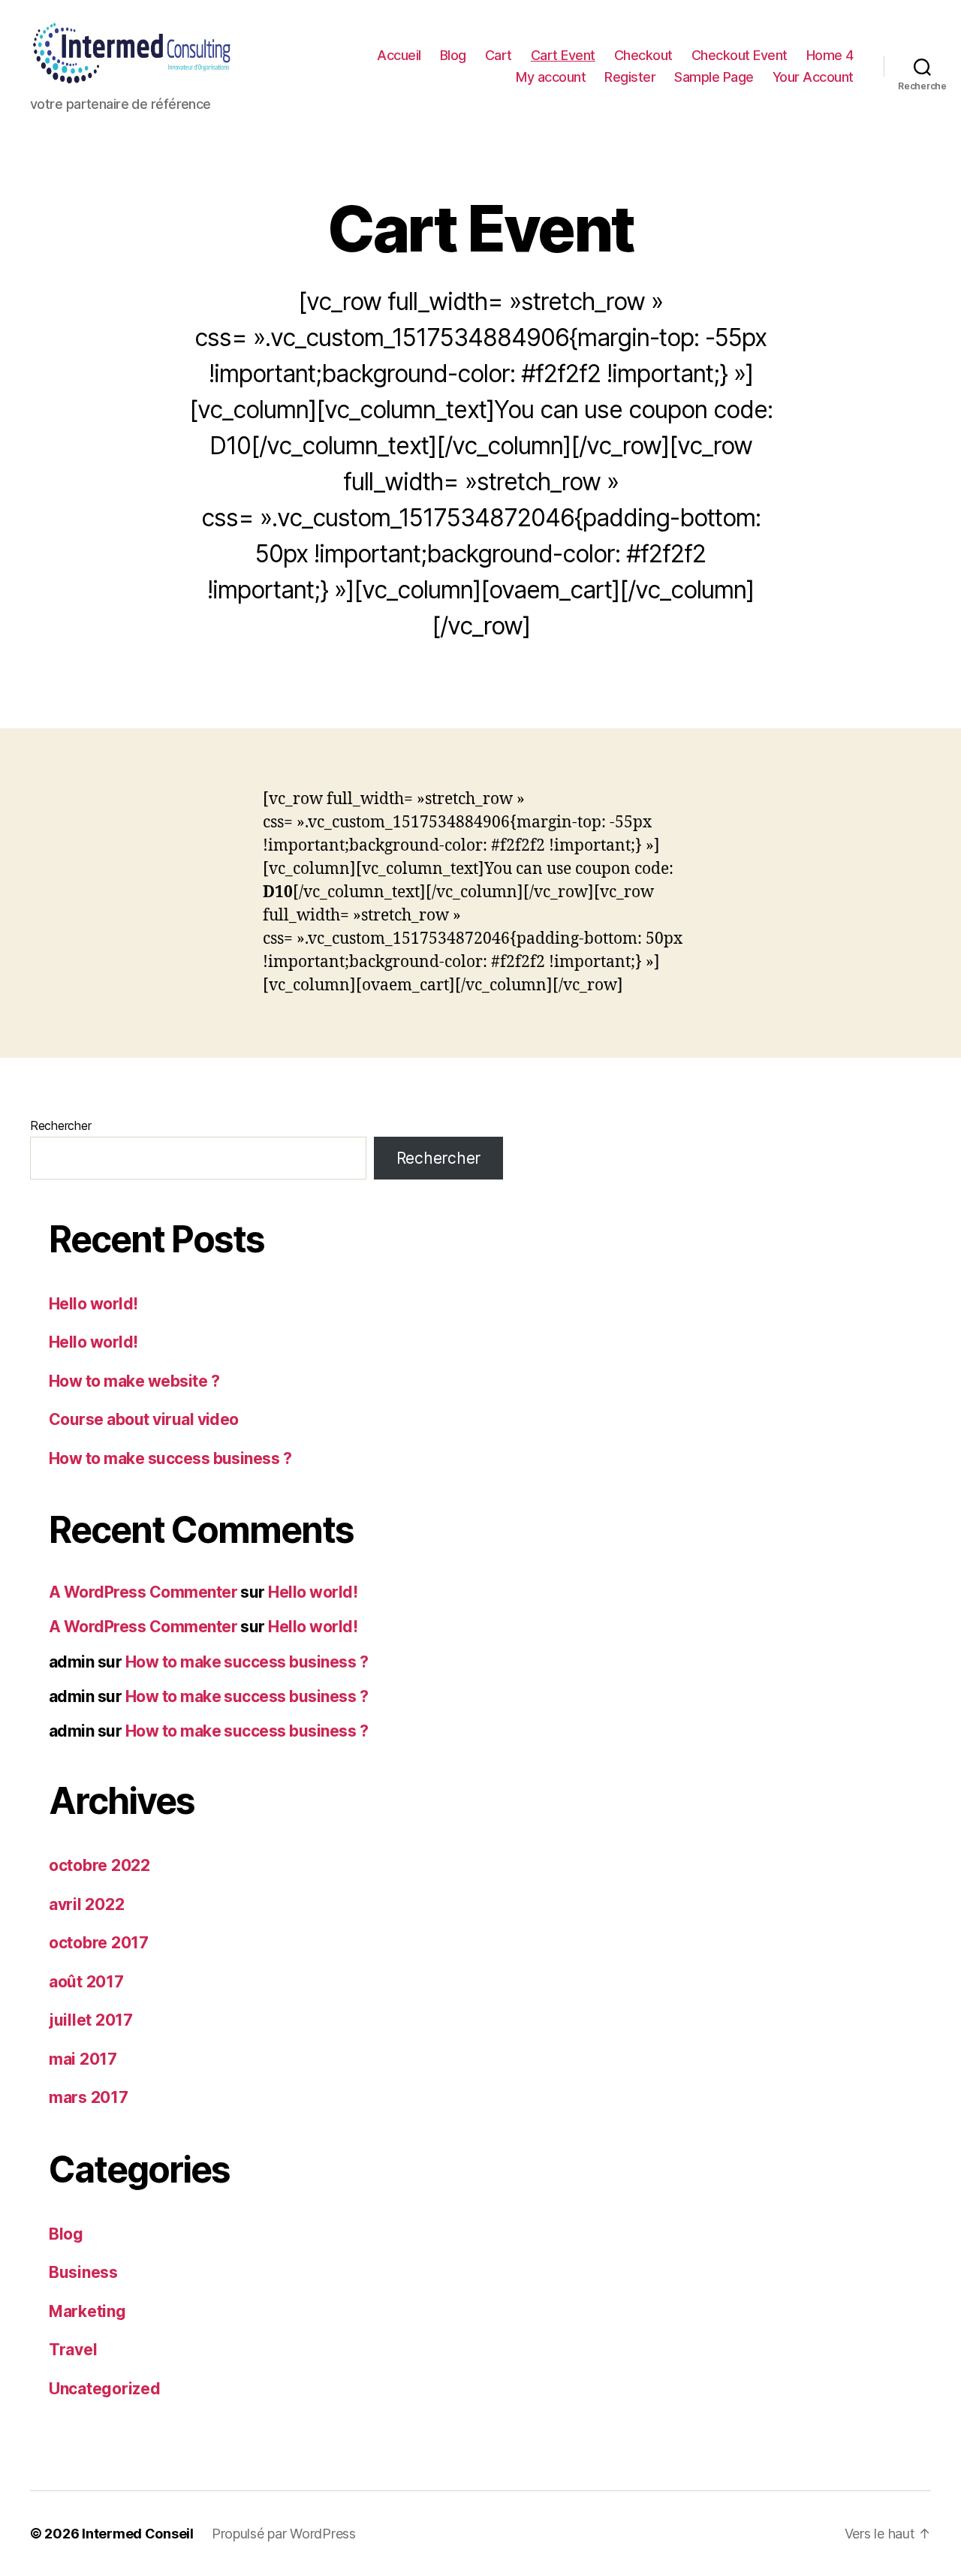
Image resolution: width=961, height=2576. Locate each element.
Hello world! (93, 1304)
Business (83, 2272)
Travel (73, 2350)
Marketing (87, 2311)
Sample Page (714, 77)
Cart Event (563, 55)
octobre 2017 (99, 1943)
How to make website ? (134, 1381)
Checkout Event (740, 55)
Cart (499, 55)
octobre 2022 (99, 1865)
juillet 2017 (91, 2020)
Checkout (643, 55)
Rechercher (60, 1125)
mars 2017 (89, 2097)
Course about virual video (144, 1419)
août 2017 (86, 1982)
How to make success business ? (170, 1458)
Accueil (399, 55)
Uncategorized (105, 2389)
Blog (453, 55)
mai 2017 (83, 2059)
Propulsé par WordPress (284, 2534)
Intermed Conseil (138, 2534)
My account (551, 77)
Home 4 (830, 55)
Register (630, 77)
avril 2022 (86, 1904)
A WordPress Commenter (143, 1592)
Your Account (813, 77)
